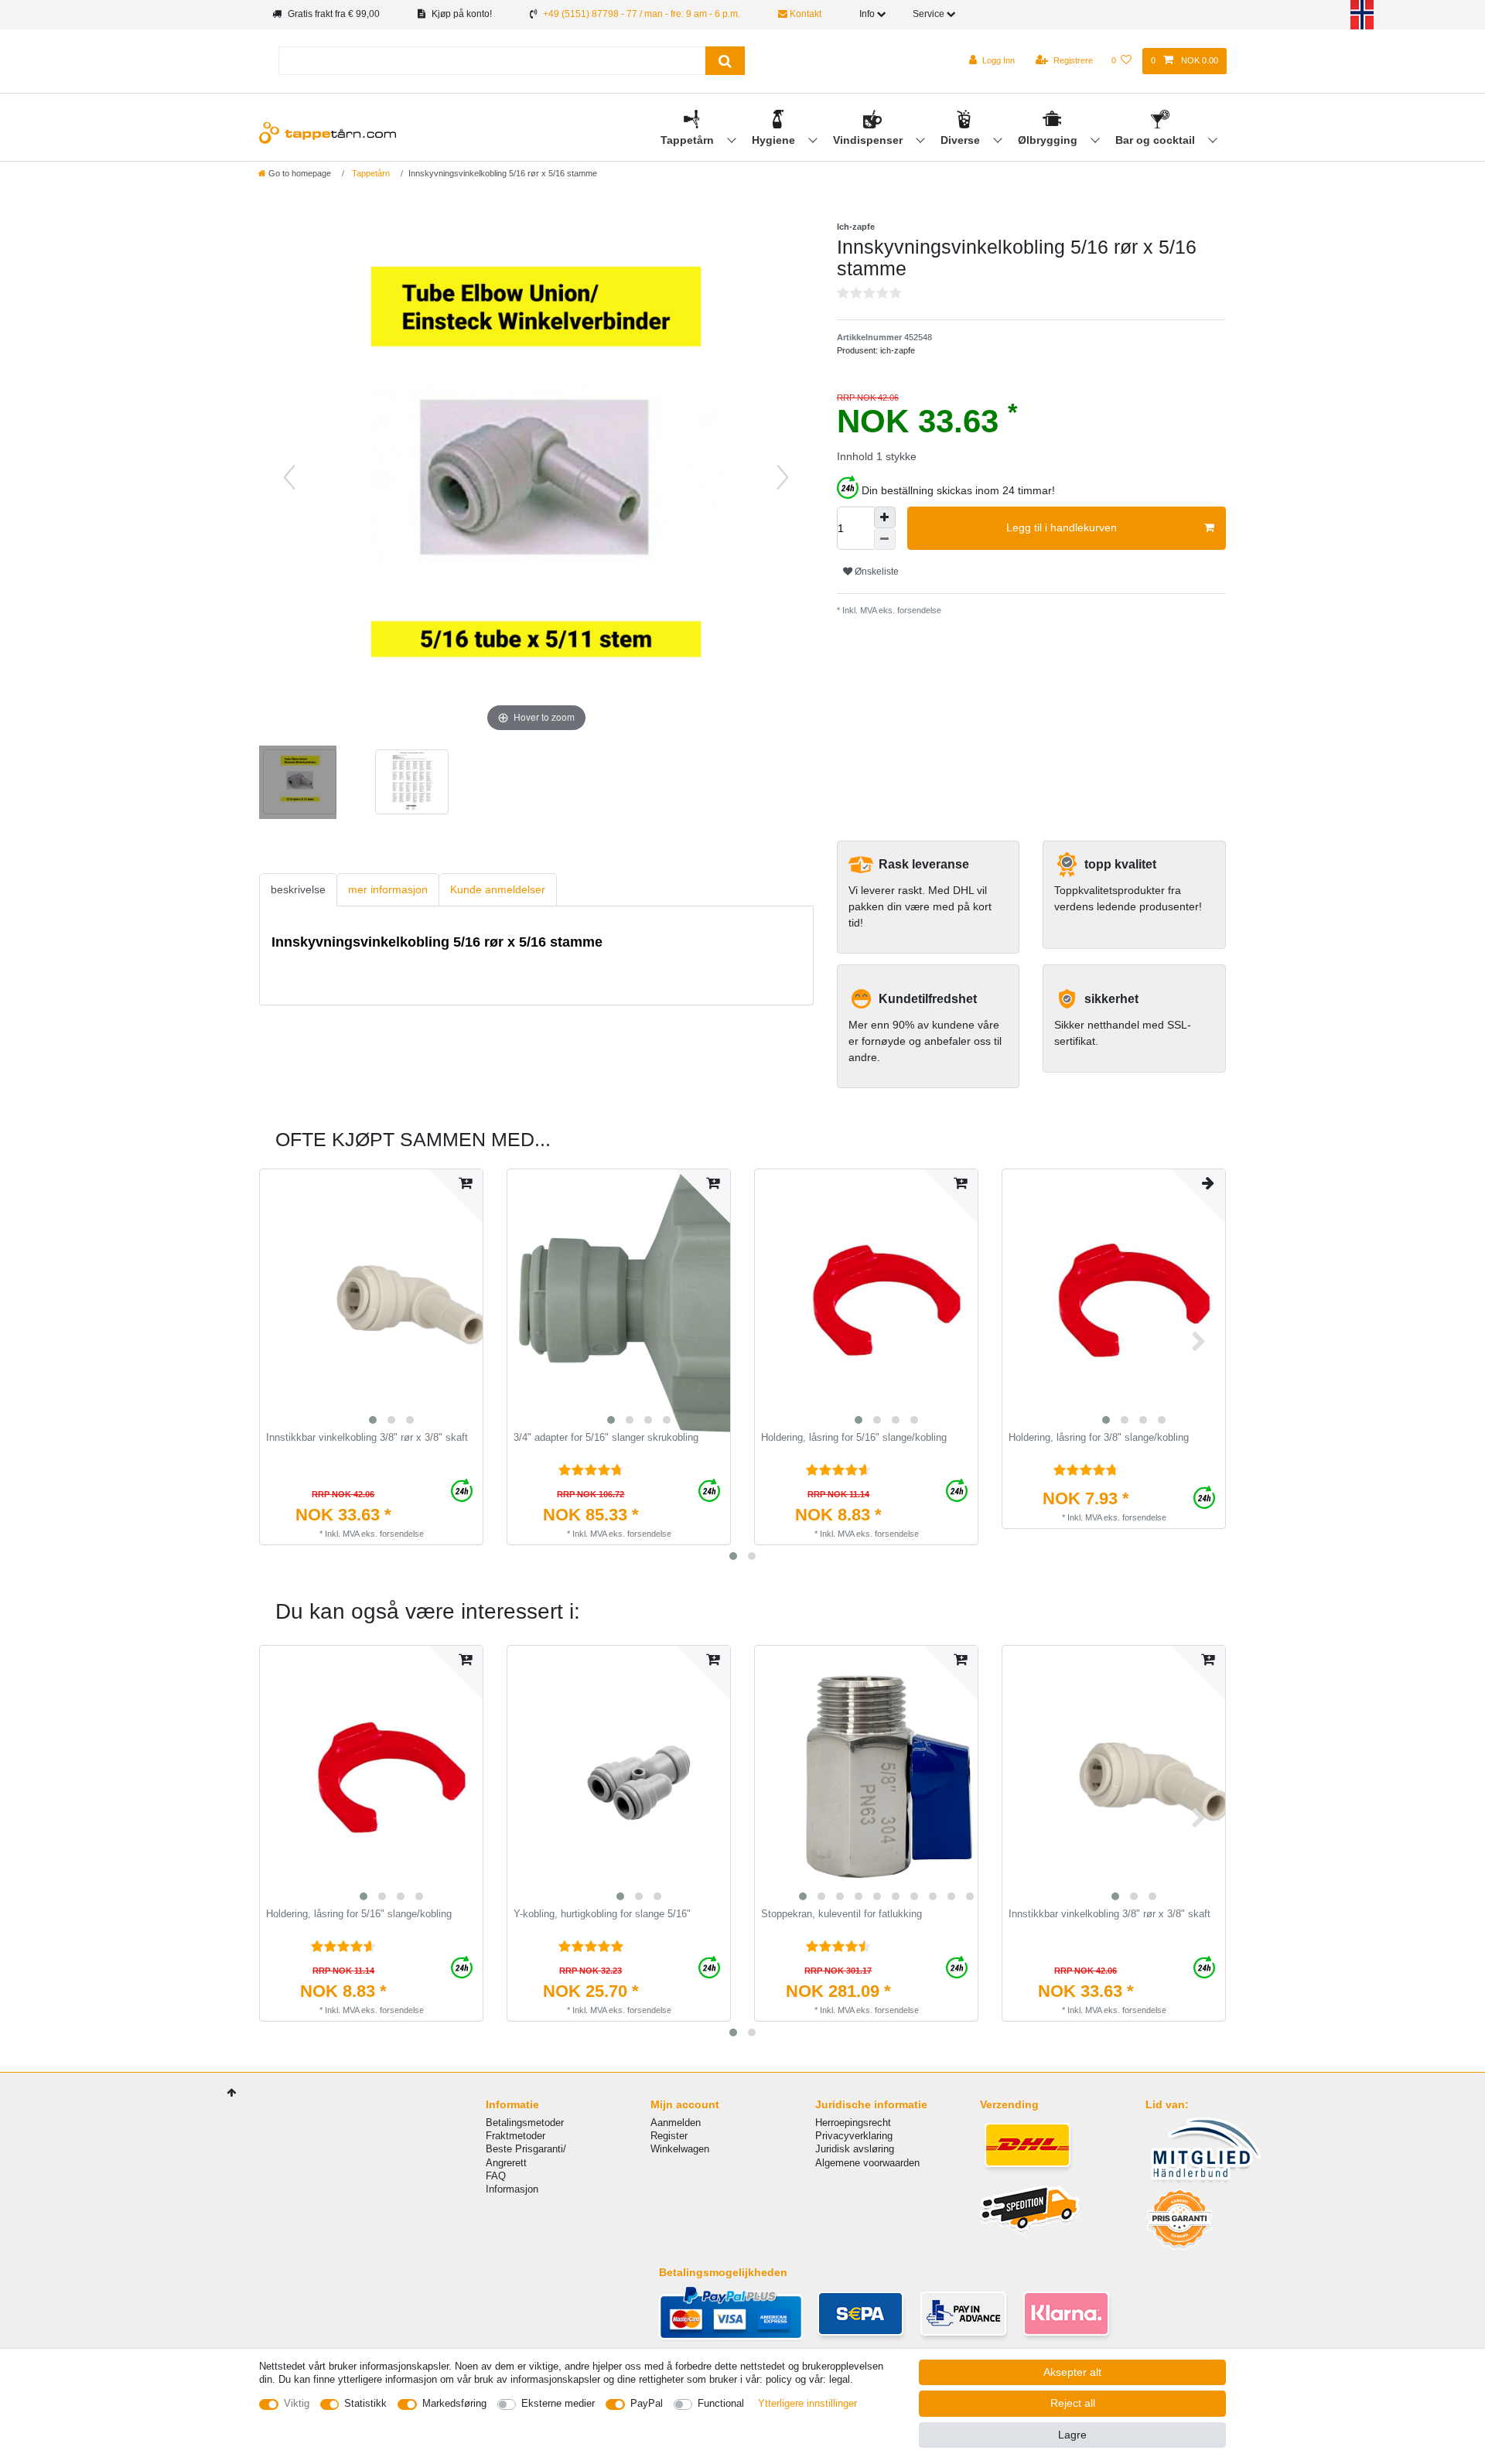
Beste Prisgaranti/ (526, 2149)
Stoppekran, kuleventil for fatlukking (841, 1914)
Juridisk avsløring (855, 2149)
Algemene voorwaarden (867, 2163)
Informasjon (512, 2189)
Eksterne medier (558, 2403)
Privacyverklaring (854, 2136)
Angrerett (506, 2163)
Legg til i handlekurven (1062, 527)
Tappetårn (689, 140)
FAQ (496, 2176)
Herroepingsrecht (853, 2123)
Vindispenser (869, 140)
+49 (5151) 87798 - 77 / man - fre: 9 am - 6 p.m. (642, 14)
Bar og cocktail (1157, 140)
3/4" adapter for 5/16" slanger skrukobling (606, 1438)
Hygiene (775, 140)
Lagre (1072, 2435)
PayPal (647, 2403)
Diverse (962, 140)
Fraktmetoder (515, 2136)
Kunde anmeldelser (498, 889)
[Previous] (289, 477)
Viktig (297, 2403)
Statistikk (365, 2403)
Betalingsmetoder (525, 2123)
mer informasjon (388, 889)
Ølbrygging (1049, 140)
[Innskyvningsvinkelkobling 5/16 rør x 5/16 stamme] (298, 784)
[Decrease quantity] (885, 539)
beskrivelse (298, 889)
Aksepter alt (1072, 2372)
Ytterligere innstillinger (807, 2403)
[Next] (783, 477)
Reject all (1073, 2403)
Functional (721, 2403)
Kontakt (804, 14)
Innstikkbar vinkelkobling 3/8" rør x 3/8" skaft (367, 1438)
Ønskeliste (876, 572)
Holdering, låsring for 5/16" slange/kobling (854, 1438)
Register (669, 2136)
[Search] (725, 61)
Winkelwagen (680, 2149)
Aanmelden (676, 2123)
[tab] (298, 890)
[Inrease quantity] (885, 517)
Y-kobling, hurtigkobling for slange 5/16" (602, 1914)
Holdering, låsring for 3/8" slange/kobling (1099, 1438)
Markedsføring (454, 2403)
